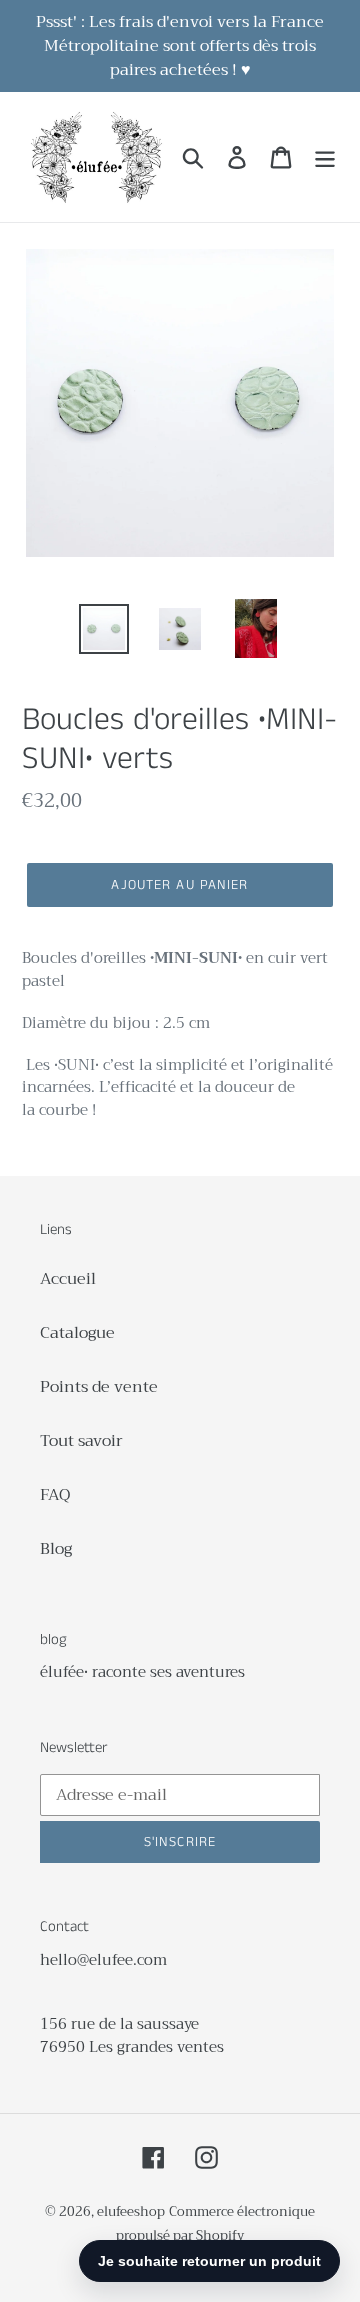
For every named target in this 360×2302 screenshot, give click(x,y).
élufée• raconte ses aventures (142, 1672)
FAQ (55, 1495)
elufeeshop (131, 2211)
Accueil (68, 1279)
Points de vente (99, 1387)
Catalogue (77, 1333)
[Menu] (325, 157)
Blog (56, 1549)
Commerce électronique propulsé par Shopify (215, 2223)
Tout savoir (81, 1441)
